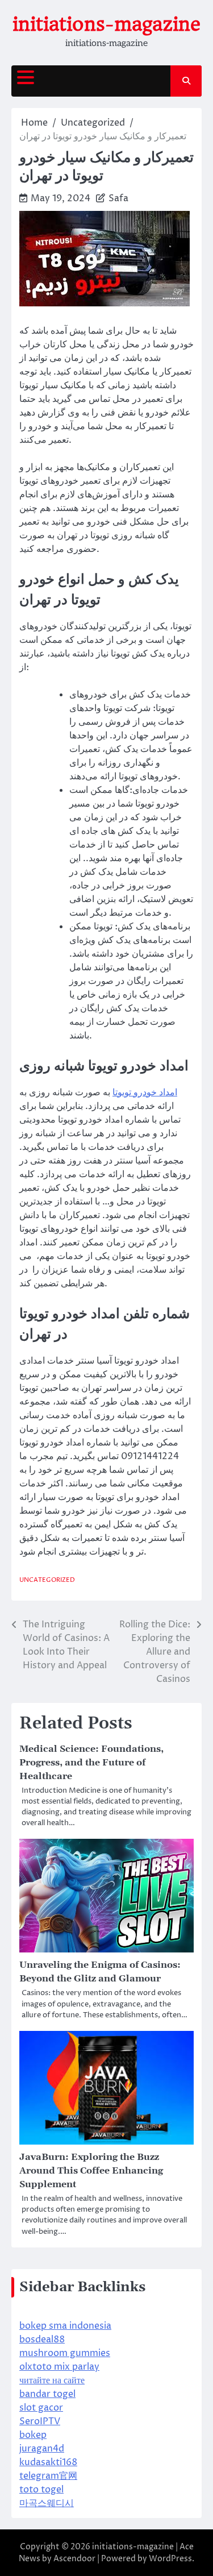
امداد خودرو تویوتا (145, 1092)
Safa (118, 198)
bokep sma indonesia (65, 2326)
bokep (33, 2435)
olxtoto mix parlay (59, 2367)
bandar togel (47, 2394)
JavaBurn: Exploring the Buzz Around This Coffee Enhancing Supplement (91, 2171)
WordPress (170, 2559)
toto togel (41, 2490)
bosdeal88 (42, 2340)
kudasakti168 (48, 2462)
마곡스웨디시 (47, 2503)
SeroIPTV (40, 2421)
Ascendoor (74, 2559)
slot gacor (41, 2408)
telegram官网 (48, 2476)
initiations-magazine (106, 24)
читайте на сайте (52, 2380)
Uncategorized (47, 1580)
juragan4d (42, 2449)
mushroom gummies (65, 2353)
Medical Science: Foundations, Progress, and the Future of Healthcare (91, 1763)
